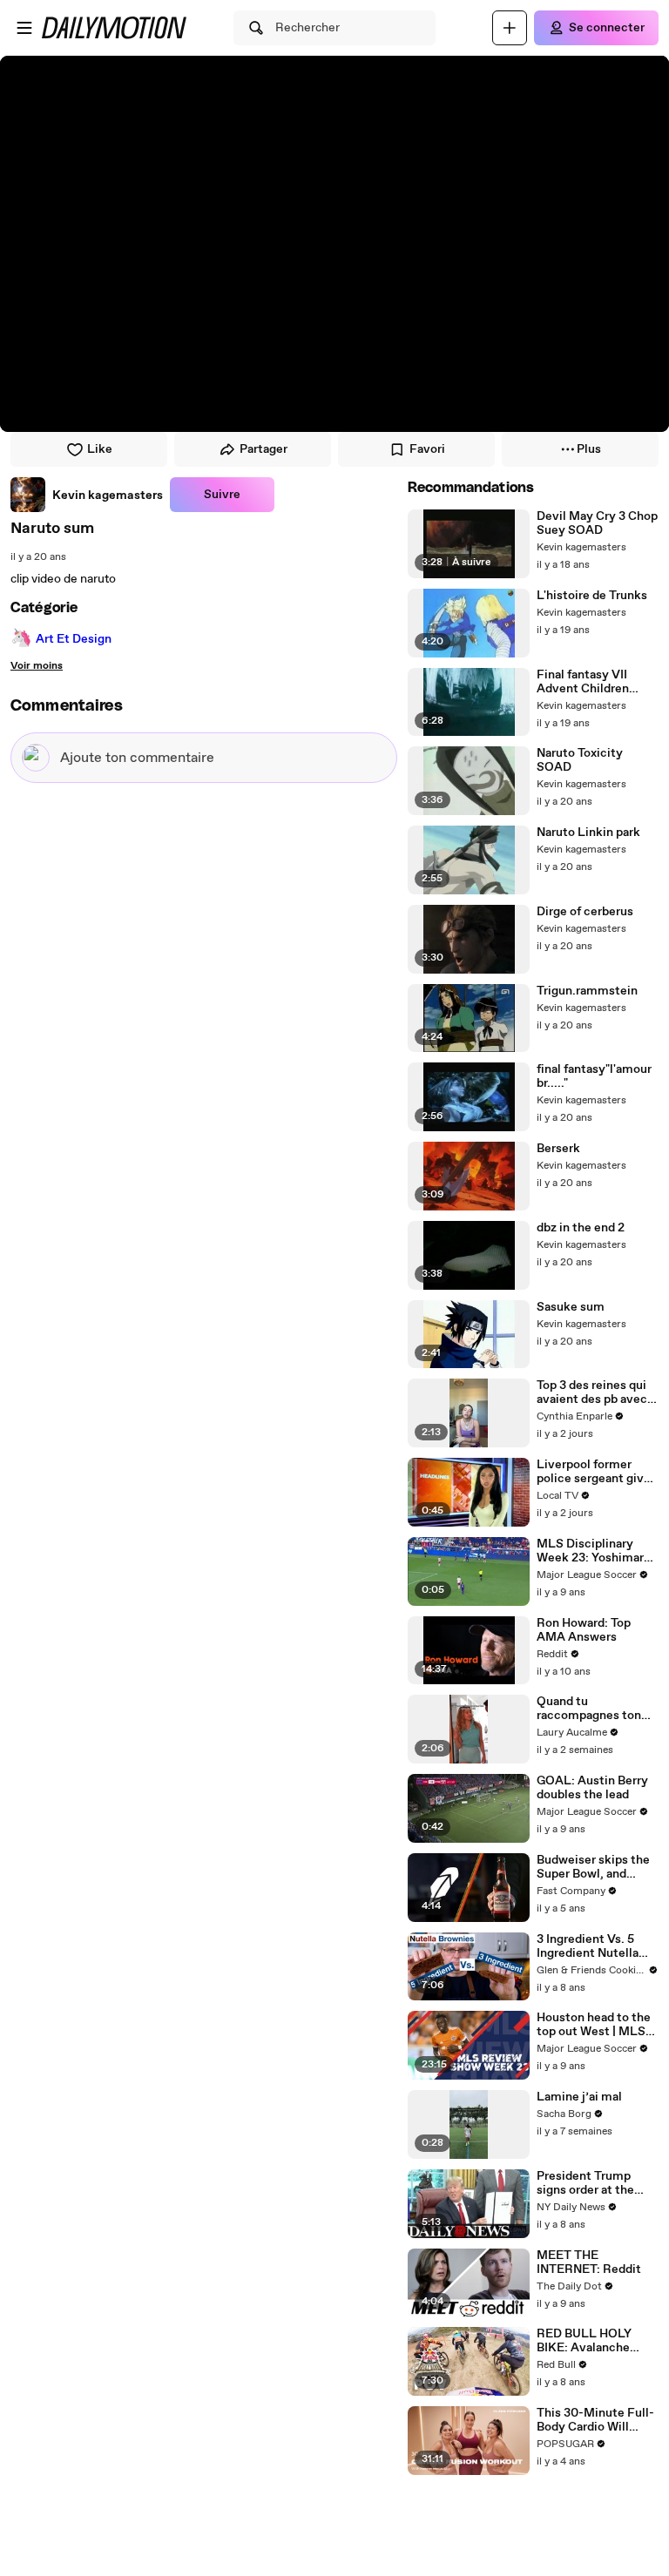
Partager (264, 449)
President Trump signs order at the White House (585, 2183)
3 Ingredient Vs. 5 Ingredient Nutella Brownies (588, 1946)
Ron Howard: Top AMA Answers (584, 1630)
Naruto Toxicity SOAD (580, 760)
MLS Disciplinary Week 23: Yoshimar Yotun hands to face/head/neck (590, 1551)
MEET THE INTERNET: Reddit (589, 2262)
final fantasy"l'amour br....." (594, 1076)
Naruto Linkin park (588, 833)
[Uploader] (510, 28)
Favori (427, 449)
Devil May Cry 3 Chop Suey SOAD (597, 523)
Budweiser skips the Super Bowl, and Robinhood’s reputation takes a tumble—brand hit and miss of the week (596, 1867)
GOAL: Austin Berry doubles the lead (592, 1788)
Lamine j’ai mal (579, 2097)
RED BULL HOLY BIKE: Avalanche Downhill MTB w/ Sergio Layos (585, 2341)
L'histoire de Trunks (592, 596)
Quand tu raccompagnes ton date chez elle (589, 1709)
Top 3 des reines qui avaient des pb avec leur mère (592, 1393)
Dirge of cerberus (585, 912)
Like (100, 449)
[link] (87, 495)
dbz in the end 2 (581, 1228)
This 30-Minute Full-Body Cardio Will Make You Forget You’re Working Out (595, 2420)
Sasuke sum (571, 1307)
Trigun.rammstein (587, 991)
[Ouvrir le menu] (24, 28)
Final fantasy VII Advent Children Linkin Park (583, 682)
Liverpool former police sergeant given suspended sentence (597, 1472)
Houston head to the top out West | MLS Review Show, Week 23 (594, 2025)
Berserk (558, 1149)
